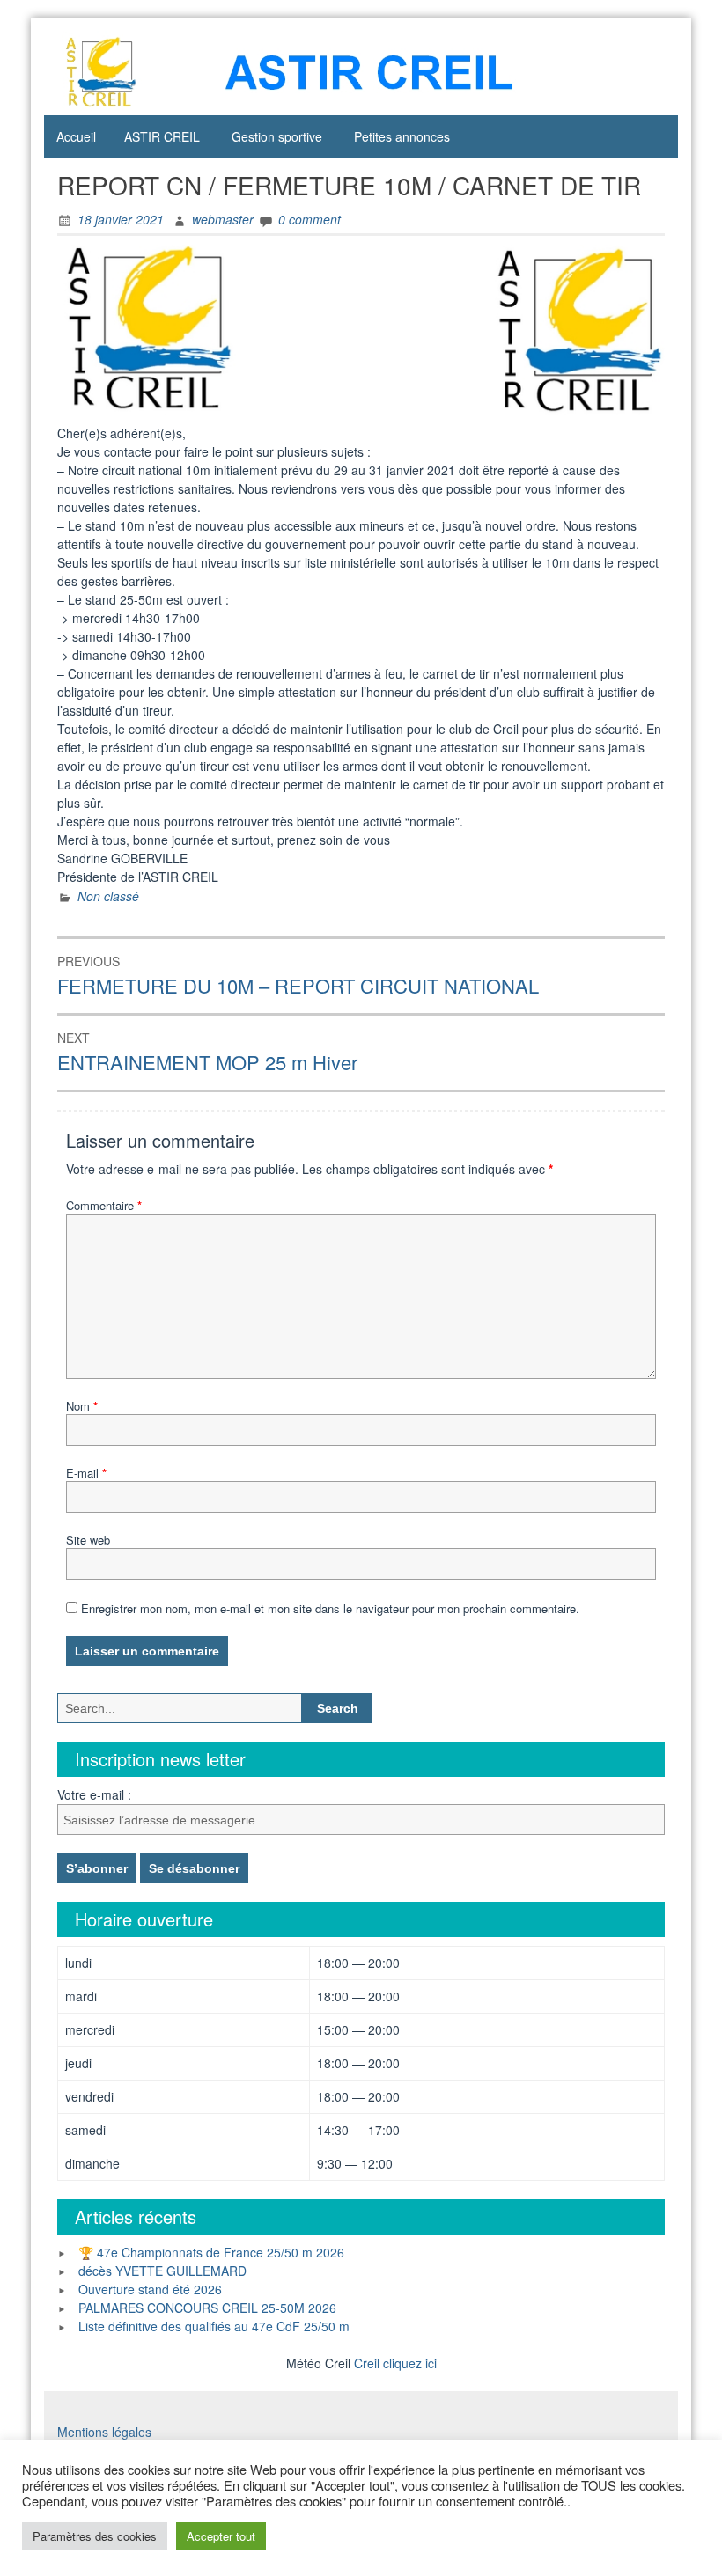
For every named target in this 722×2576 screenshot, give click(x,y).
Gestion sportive (277, 136)
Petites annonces (402, 136)
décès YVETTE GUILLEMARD (162, 2271)
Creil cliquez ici (395, 2363)
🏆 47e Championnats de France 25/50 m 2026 (211, 2252)
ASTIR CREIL (162, 136)
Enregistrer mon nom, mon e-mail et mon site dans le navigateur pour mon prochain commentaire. (330, 1608)
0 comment (309, 219)
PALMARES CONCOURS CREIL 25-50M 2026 (207, 2308)
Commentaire (104, 1205)
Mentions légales (104, 2432)
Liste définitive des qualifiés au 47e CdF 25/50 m (214, 2326)
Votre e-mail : (94, 1794)
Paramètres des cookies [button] (95, 2536)
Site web (88, 1540)
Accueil (76, 136)
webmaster (223, 219)
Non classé (108, 896)
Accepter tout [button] (221, 2536)
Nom (82, 1406)
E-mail (86, 1473)
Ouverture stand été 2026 (150, 2289)
